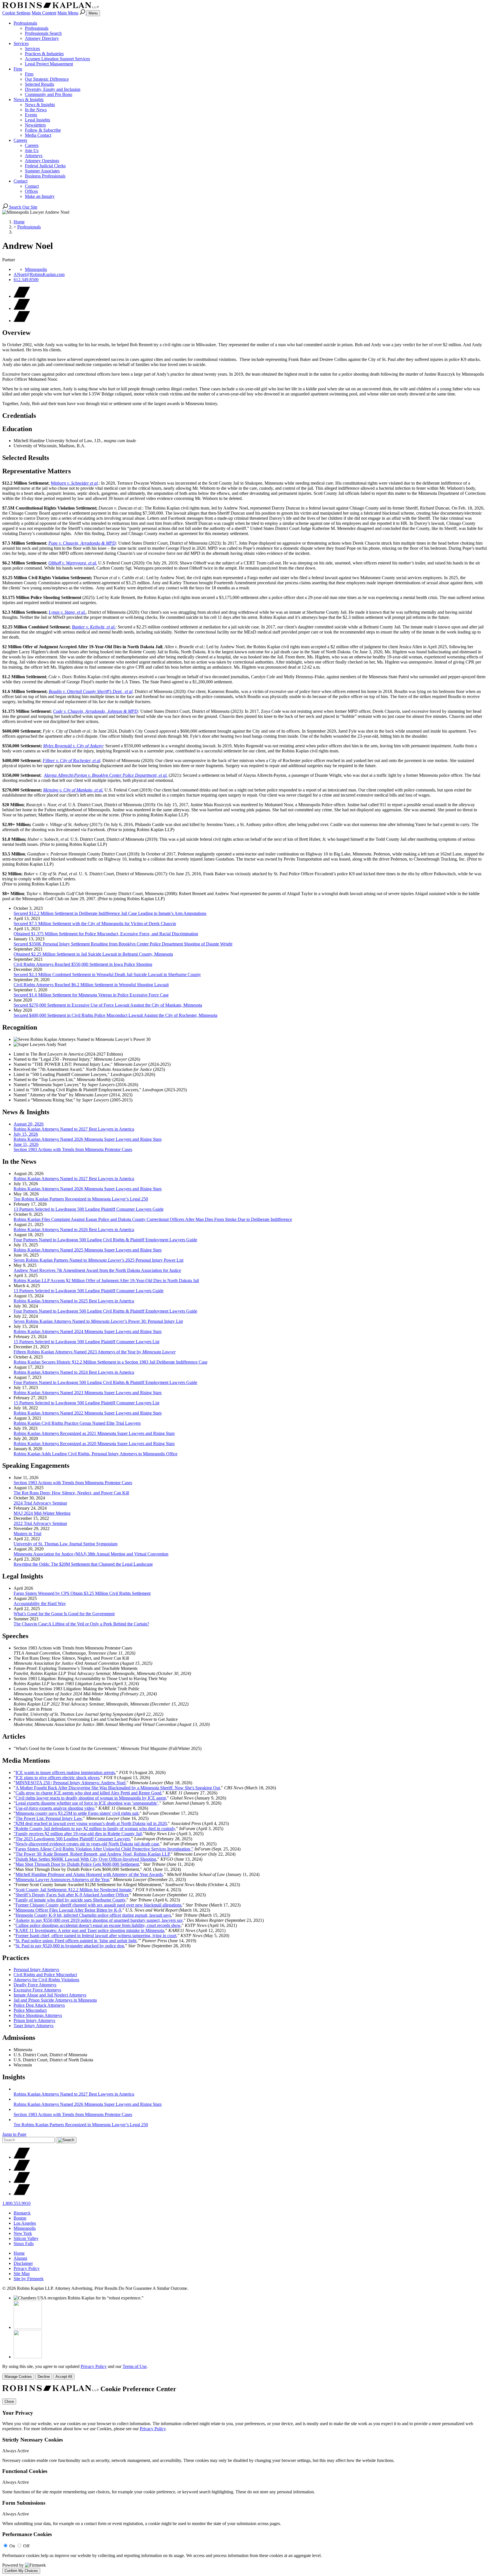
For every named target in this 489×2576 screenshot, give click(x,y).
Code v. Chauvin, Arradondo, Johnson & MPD (95, 711)
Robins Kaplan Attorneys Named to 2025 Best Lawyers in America (74, 1301)
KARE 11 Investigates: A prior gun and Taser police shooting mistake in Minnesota (90, 1930)
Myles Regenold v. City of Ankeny (73, 746)
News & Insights (29, 100)
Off (26, 2546)
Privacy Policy (27, 2268)
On (12, 2546)
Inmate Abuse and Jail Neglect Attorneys (50, 1995)
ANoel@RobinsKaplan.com (39, 274)
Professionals (25, 23)
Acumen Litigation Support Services (57, 59)
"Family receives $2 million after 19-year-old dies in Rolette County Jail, (78, 1834)
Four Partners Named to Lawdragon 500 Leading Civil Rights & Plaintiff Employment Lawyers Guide (105, 1240)
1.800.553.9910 (16, 2203)
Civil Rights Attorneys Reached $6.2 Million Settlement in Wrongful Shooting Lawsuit (91, 985)
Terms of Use (135, 2366)
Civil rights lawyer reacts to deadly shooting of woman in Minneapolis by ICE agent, (91, 1798)
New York (23, 2233)
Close (9, 2401)
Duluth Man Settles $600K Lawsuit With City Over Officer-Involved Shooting (86, 1859)
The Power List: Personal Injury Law (49, 1818)
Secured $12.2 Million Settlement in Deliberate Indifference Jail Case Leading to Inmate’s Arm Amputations (110, 913)
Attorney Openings (42, 161)
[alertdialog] (244, 2479)
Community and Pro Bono (49, 94)
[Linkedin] (22, 2182)
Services (21, 43)
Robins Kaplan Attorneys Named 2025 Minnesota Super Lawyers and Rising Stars (88, 1250)
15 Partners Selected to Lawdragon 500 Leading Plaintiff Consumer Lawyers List (86, 1342)
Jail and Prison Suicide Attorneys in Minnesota (55, 2000)
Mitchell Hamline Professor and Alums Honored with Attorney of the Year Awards (89, 1874)
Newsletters (35, 125)
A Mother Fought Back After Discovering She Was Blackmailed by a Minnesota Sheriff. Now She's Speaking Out (118, 1788)
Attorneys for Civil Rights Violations (46, 1980)
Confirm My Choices (21, 2571)
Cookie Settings (16, 13)
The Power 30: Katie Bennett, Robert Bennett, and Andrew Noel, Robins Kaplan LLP (93, 1854)
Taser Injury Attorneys (34, 2026)
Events (31, 115)
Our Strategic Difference (47, 79)
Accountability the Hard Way (40, 1603)
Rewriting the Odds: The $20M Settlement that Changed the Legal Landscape (83, 1564)
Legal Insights (37, 120)
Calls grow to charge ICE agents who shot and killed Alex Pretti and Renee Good (88, 1793)
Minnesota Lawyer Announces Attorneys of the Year (62, 1879)
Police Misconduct (30, 2010)
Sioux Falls (24, 2244)
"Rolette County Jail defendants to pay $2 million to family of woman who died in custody (94, 1829)
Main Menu (68, 13)
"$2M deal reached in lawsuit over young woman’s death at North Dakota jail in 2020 (90, 1823)
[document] (244, 2479)
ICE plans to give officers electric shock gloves (57, 1778)
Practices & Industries (44, 54)
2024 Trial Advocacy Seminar (40, 1503)
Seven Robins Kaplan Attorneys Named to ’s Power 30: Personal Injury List (98, 1321)
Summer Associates (42, 171)
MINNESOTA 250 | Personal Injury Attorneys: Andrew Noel (70, 1783)
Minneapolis (36, 269)
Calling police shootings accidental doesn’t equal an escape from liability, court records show (98, 1925)
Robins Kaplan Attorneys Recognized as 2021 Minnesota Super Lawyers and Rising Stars (94, 1433)
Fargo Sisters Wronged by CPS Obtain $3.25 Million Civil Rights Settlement (82, 1593)
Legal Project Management (49, 64)
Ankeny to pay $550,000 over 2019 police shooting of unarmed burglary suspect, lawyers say (99, 1920)
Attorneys (34, 156)
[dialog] (244, 2372)
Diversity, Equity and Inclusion (53, 89)
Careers (20, 140)
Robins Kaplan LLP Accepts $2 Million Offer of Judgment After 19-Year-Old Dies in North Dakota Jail (106, 1280)
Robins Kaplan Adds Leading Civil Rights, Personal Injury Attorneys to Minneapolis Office (96, 1454)
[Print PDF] (22, 308)
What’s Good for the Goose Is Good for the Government (64, 1614)
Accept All (64, 2377)
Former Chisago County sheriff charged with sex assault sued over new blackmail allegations (98, 1905)
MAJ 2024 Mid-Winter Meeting (42, 1513)
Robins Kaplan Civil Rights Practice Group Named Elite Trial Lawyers (77, 1423)
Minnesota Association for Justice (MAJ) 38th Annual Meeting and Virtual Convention (91, 1554)
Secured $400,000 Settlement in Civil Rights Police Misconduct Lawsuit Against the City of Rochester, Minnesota (115, 1015)
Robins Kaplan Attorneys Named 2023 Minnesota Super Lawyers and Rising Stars (88, 1393)
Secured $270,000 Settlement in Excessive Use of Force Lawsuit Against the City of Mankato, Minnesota (108, 1005)
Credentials (19, 416)
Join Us (32, 150)
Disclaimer (23, 2263)
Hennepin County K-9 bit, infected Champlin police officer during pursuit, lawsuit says (93, 1915)
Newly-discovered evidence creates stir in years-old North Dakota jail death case (87, 1844)
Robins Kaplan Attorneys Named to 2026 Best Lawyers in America (74, 1230)
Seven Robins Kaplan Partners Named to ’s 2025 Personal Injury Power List (98, 1260)
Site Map (22, 2274)
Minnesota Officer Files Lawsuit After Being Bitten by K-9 (68, 1910)
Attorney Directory (42, 38)
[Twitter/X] (22, 2157)
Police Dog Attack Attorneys (39, 2005)
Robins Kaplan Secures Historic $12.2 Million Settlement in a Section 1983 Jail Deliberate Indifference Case (111, 1362)
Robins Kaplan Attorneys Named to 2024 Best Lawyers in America (74, 1372)
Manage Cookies (18, 2377)
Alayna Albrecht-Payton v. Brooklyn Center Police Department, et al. (106, 775)
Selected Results (39, 84)
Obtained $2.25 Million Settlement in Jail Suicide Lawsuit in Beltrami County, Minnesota (93, 954)
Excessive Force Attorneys (37, 1990)
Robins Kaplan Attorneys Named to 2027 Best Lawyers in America (74, 1179)
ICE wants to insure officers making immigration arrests (65, 1772)
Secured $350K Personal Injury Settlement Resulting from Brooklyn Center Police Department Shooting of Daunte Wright (123, 944)
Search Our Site (23, 207)
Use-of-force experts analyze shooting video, (55, 1808)
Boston (20, 2218)
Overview (16, 333)
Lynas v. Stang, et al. (67, 612)
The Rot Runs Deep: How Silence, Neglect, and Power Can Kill (71, 1493)
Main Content (44, 13)
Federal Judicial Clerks (45, 166)
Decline (44, 2377)
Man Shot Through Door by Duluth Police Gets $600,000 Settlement (77, 1864)
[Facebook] (22, 2169)
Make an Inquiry (40, 196)
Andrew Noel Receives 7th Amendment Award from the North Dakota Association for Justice (97, 1270)
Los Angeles (25, 2223)
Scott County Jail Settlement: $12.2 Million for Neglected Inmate (73, 1890)
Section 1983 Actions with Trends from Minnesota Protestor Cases (73, 1483)
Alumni (20, 2258)
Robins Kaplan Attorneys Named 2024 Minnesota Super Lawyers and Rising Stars (88, 1331)
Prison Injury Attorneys (34, 2020)
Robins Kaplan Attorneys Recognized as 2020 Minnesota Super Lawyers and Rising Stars (94, 1444)
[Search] (83, 13)
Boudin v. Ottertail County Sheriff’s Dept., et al (91, 691)
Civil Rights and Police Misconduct (45, 1975)
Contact (21, 181)
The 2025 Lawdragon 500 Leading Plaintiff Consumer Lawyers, (73, 1839)
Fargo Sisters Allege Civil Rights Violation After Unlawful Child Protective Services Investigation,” (104, 1849)
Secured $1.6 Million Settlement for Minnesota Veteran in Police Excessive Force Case (91, 995)
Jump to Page (14, 2134)
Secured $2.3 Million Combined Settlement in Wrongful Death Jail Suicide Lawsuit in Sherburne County (107, 974)
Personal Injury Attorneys (36, 1970)
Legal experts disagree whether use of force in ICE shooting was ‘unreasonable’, (87, 1803)
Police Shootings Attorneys (38, 2015)
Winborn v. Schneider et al (74, 483)
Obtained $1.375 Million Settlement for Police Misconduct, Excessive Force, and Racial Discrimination (106, 934)
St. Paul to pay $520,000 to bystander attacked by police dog (70, 1946)
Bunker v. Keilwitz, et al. (94, 627)
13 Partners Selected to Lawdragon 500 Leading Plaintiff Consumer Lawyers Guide (89, 1209)
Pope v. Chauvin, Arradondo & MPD (82, 543)
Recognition (20, 1027)
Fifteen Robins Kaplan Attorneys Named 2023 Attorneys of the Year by (95, 1352)
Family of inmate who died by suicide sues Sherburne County (70, 1900)
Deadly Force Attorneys (35, 1985)
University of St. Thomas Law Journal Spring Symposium (66, 1544)
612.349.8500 (26, 280)
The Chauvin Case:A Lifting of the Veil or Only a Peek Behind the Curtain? (81, 1624)
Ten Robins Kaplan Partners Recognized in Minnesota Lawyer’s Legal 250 (81, 1199)
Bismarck (22, 2213)
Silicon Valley (26, 2238)
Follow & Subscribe (43, 130)
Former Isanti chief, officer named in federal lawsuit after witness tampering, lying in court (96, 1936)
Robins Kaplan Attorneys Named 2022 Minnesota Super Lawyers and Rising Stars (88, 1413)
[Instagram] (22, 2194)
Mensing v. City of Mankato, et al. (73, 790)
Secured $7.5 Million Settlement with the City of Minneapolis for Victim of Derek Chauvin (95, 924)
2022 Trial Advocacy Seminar (40, 1523)
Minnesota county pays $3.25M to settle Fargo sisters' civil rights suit (77, 1813)
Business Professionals (45, 176)
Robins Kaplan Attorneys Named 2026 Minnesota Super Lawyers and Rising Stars (88, 1189)
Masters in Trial (27, 1534)
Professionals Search (43, 33)
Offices (31, 191)
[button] (22, 321)
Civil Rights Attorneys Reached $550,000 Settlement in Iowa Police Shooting (83, 964)
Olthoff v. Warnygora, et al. (73, 563)
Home (19, 222)
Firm (18, 69)
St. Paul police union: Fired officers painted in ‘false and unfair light (76, 1941)
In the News (36, 110)
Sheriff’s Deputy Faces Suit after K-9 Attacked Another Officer (72, 1895)
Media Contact (38, 135)
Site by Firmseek (29, 2279)
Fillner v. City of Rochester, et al (71, 760)
